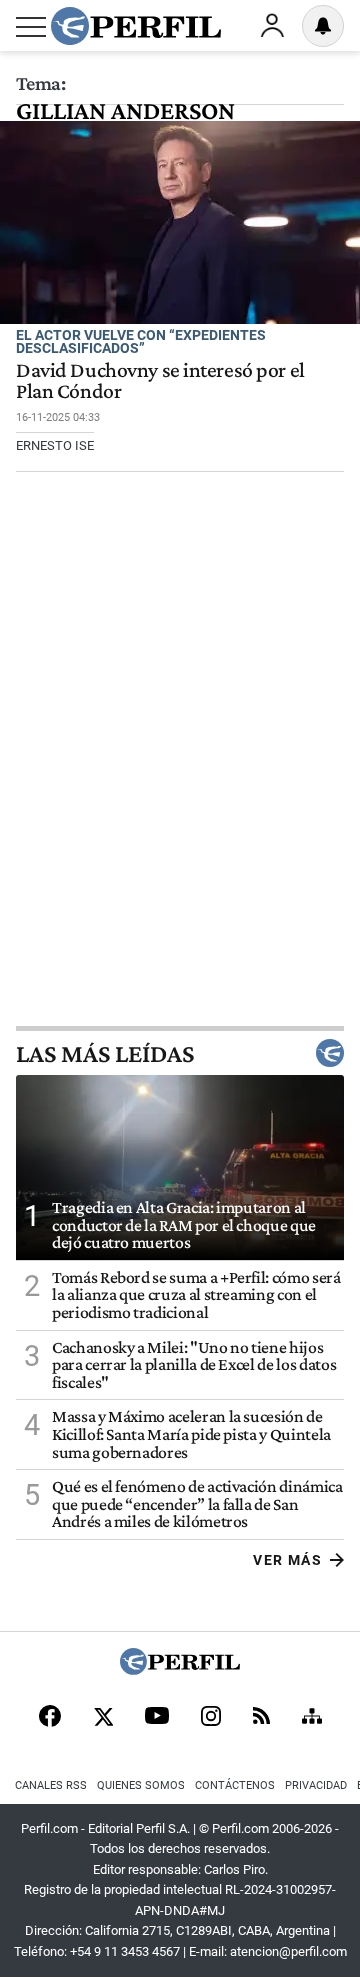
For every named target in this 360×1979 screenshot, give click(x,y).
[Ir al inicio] (136, 26)
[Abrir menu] (31, 27)
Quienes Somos (141, 1785)
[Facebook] (50, 1718)
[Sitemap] (312, 1718)
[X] (103, 1718)
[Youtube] (157, 1717)
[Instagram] (211, 1718)
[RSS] (261, 1717)
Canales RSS (51, 1785)
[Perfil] (180, 1669)
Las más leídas (105, 1053)
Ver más (287, 1560)
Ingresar (272, 26)
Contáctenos (235, 1785)
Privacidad (316, 1785)
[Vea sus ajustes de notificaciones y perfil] (323, 26)
